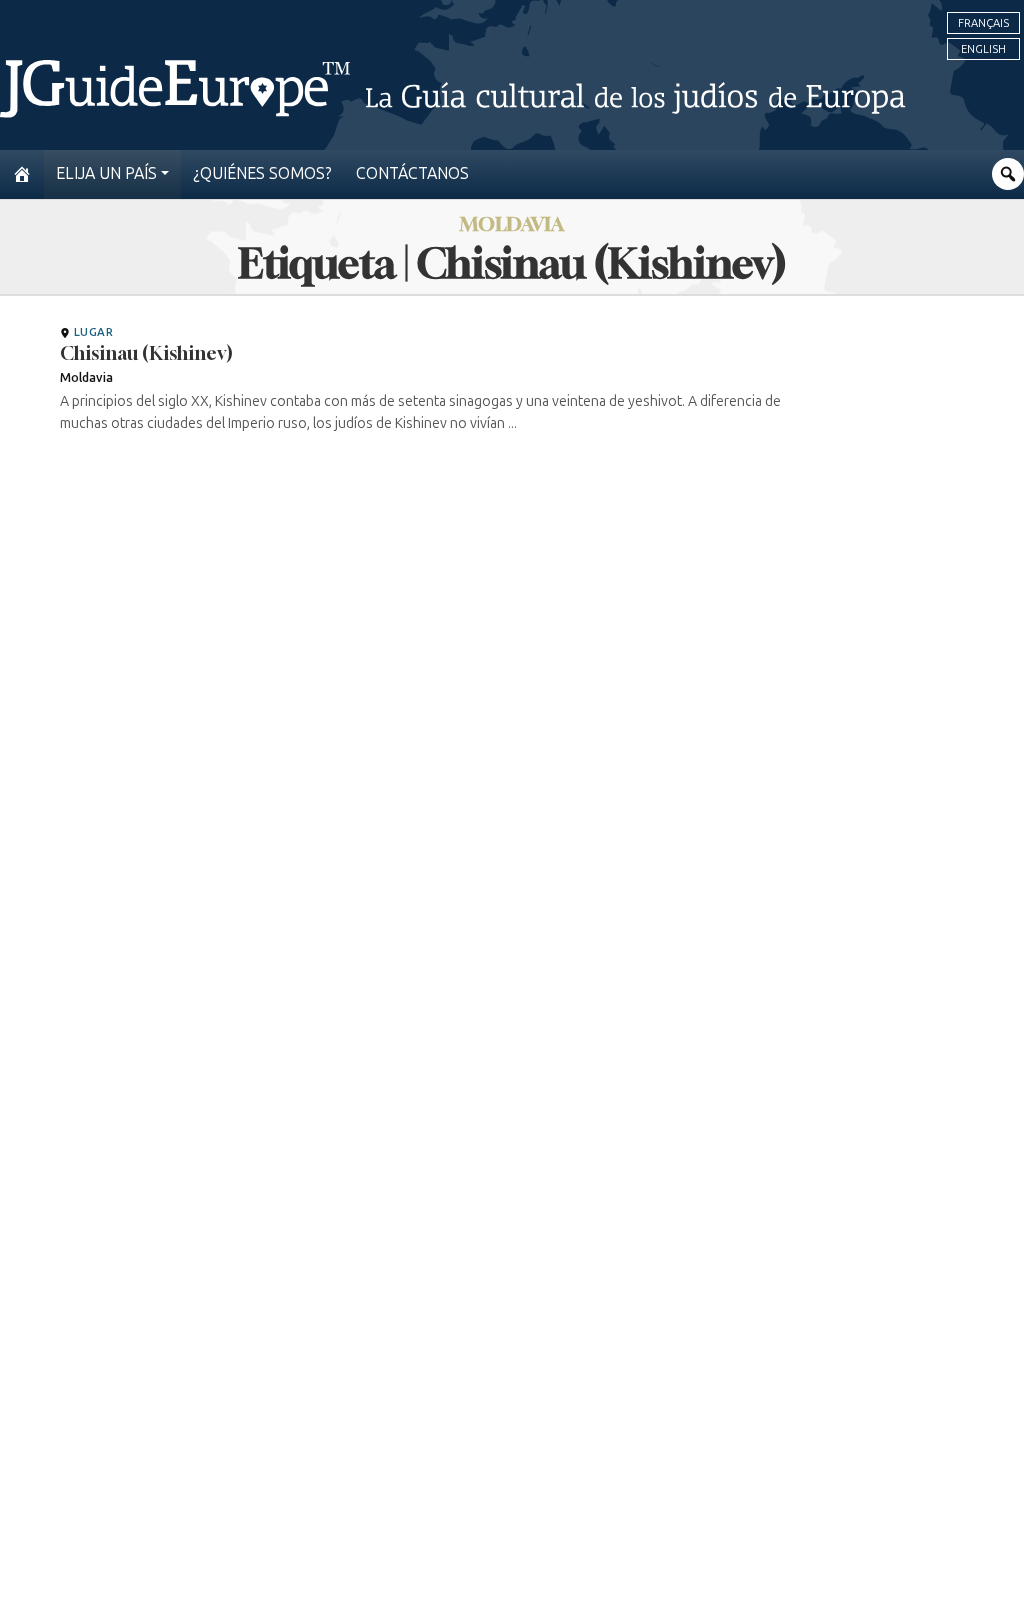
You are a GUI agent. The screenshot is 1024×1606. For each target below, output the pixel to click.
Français (983, 23)
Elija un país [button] (106, 173)
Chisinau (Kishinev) (146, 353)
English (983, 49)
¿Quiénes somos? (262, 173)
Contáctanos (412, 173)
